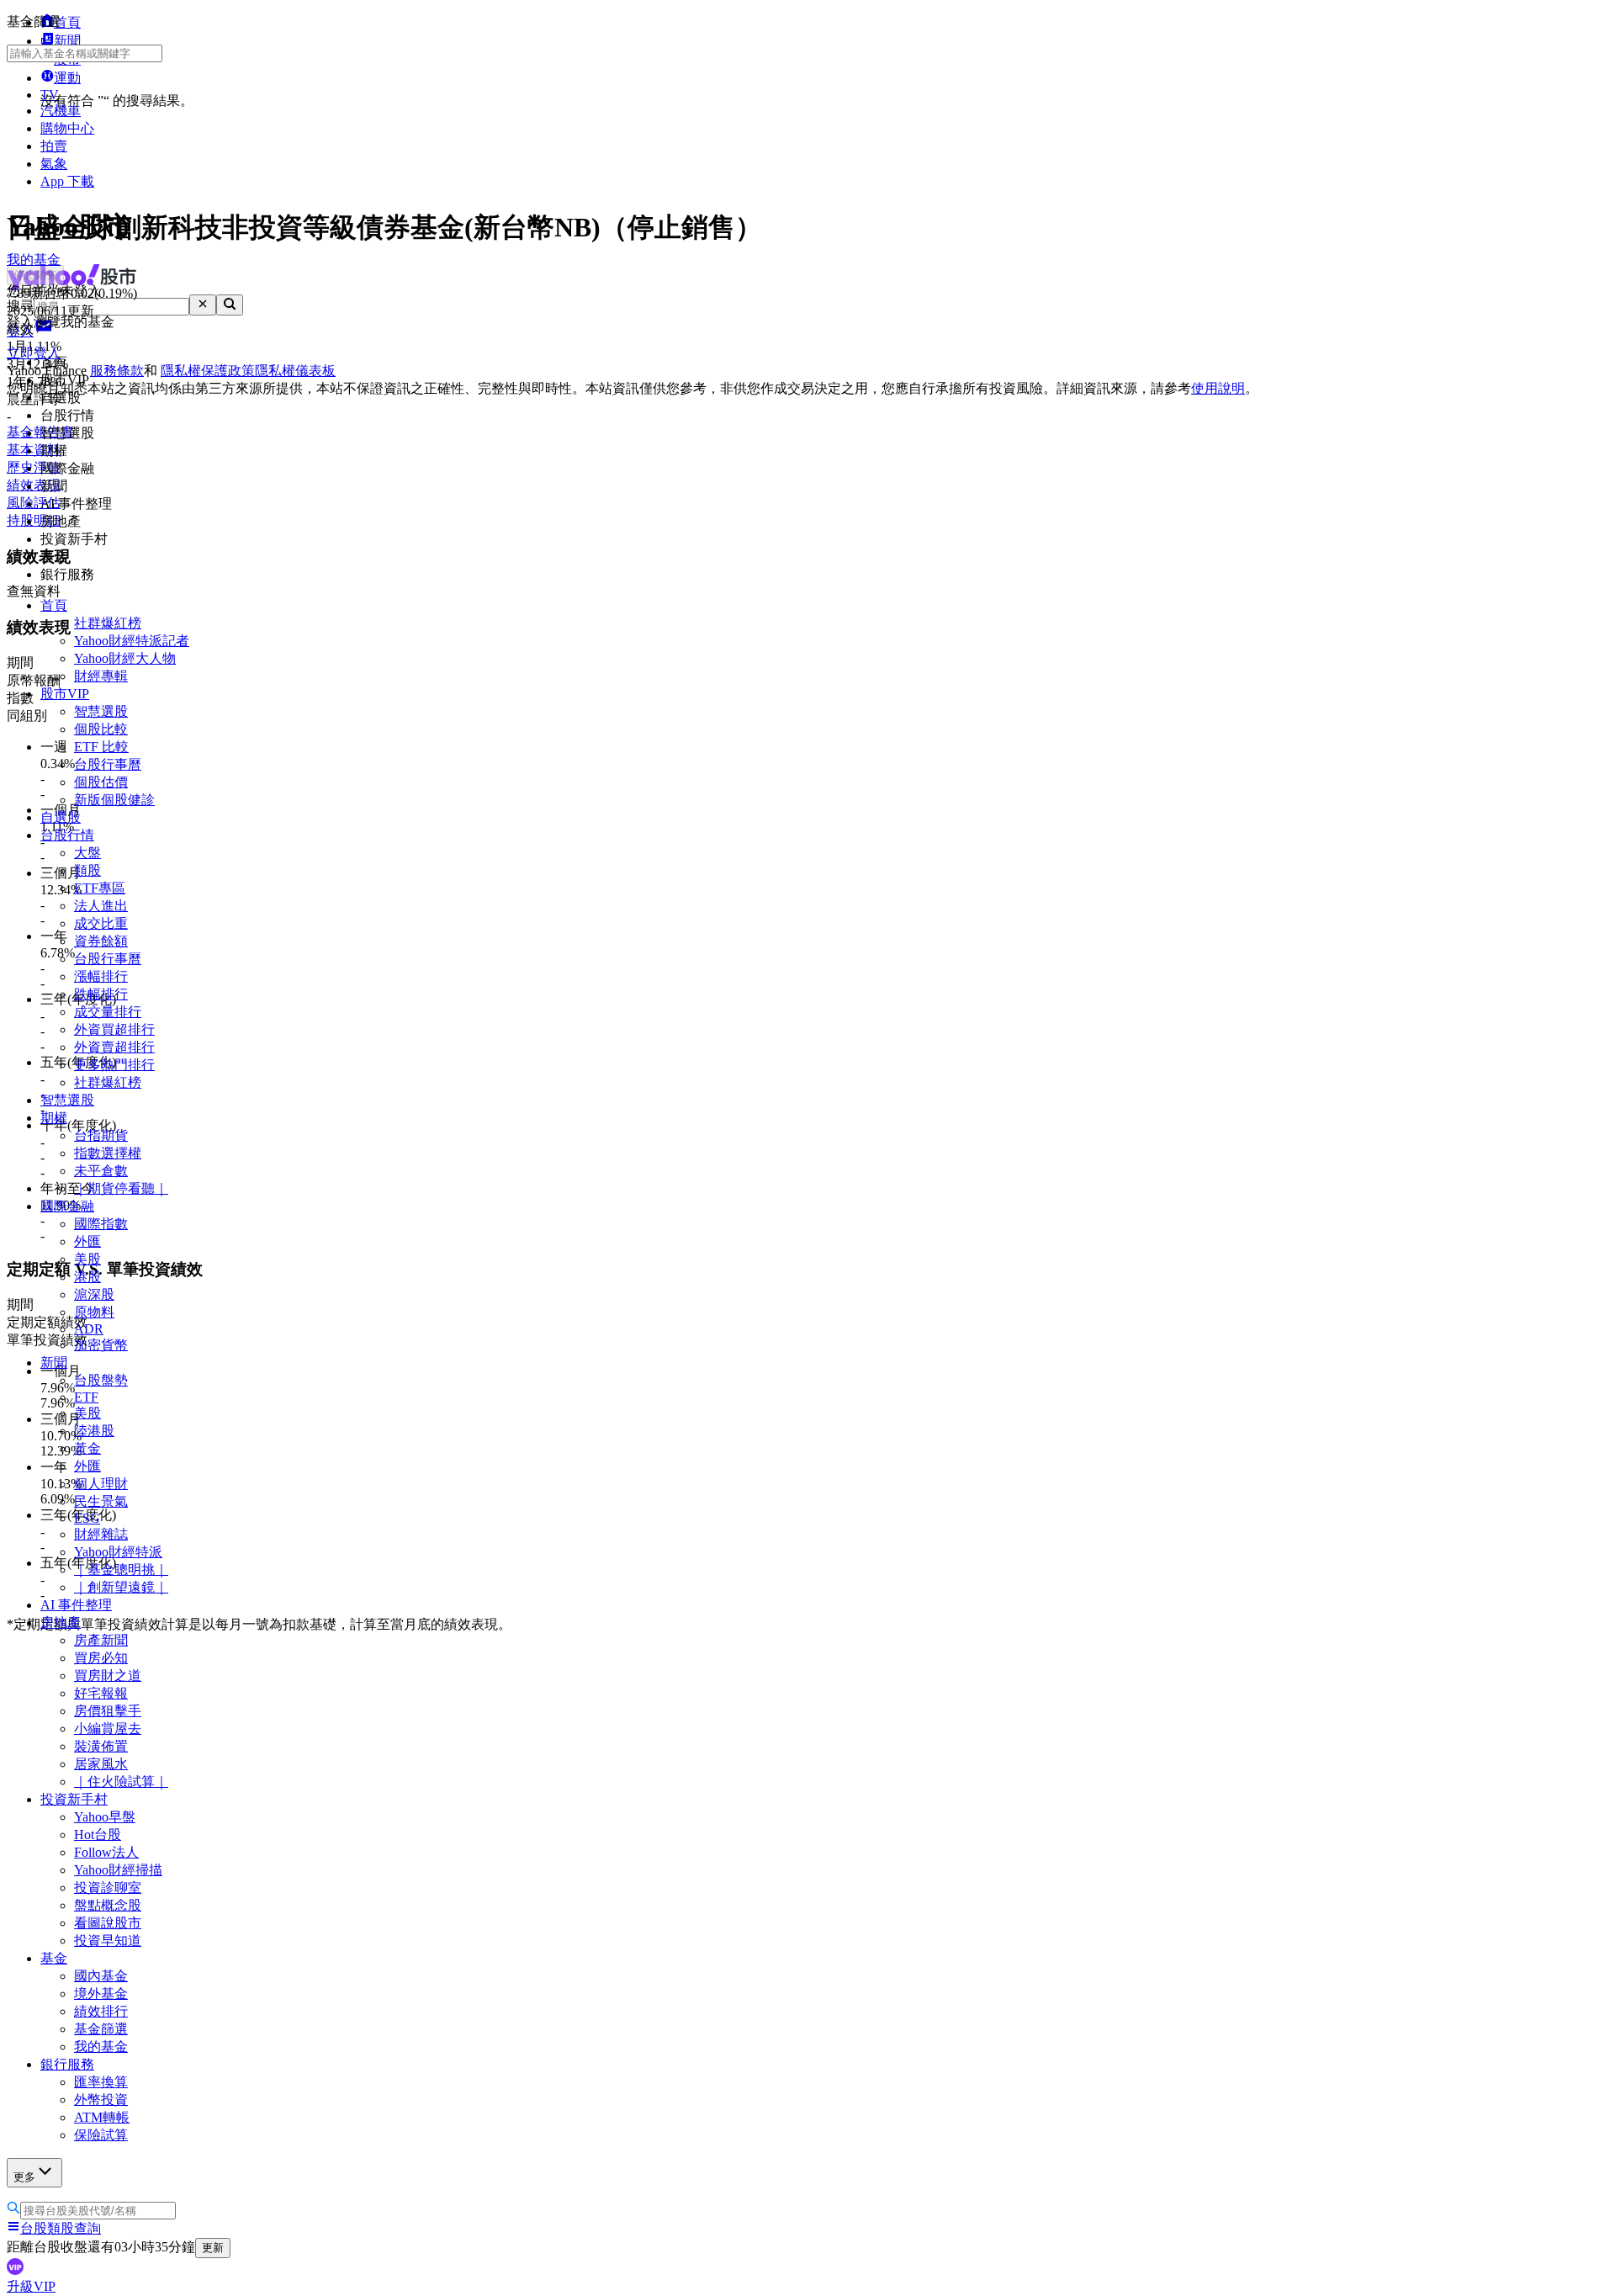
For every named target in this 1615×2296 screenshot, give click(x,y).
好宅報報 (101, 1693)
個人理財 (101, 1484)
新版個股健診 (114, 800)
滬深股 (94, 1294)
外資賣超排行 (114, 1047)
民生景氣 (101, 1501)
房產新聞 (101, 1640)
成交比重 (101, 923)
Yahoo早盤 (105, 1817)
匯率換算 (101, 2082)
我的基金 (101, 2047)
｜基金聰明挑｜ (121, 1570)
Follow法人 (106, 1852)
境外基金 (101, 1994)
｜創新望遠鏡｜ (121, 1587)
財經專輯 (101, 676)
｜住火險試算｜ (121, 1782)
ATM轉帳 (102, 2117)
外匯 (87, 1241)
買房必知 (101, 1658)
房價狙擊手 (108, 1711)
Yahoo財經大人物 (125, 658)
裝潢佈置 (101, 1746)
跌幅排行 (101, 994)
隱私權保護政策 (208, 371)
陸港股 (94, 1431)
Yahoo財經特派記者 (132, 641)
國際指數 (101, 1224)
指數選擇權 (108, 1153)
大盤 (87, 853)
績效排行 (101, 2011)
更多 (24, 2177)
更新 (213, 2248)
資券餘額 (101, 941)
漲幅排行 (101, 976)
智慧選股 (101, 711)
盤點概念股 (108, 1905)
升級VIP (31, 2286)
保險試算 (101, 2135)
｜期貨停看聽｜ (121, 1188)
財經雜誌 (101, 1534)
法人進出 (101, 906)
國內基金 (101, 1976)
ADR (89, 1329)
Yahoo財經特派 (118, 1552)
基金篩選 (101, 2029)
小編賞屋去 (108, 1729)
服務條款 (117, 371)
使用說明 (1218, 388)
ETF (86, 1397)
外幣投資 (101, 2100)
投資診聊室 (108, 1888)
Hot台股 (98, 1835)
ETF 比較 (101, 747)
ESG (87, 1518)
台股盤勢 (101, 1380)
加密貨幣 (101, 1345)
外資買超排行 (114, 1029)
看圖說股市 (108, 1923)
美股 (87, 1259)
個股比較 (101, 729)
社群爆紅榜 (108, 623)
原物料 (94, 1312)
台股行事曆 (108, 764)
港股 (87, 1277)
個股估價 (101, 782)
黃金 (87, 1448)
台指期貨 (101, 1135)
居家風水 (101, 1764)
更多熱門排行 (114, 1065)
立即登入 (34, 353)
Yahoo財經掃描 (118, 1870)
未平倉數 (101, 1171)
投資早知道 (108, 1941)
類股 (87, 870)
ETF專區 (100, 888)
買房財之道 (108, 1676)
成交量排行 (108, 1012)
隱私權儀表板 (295, 371)
